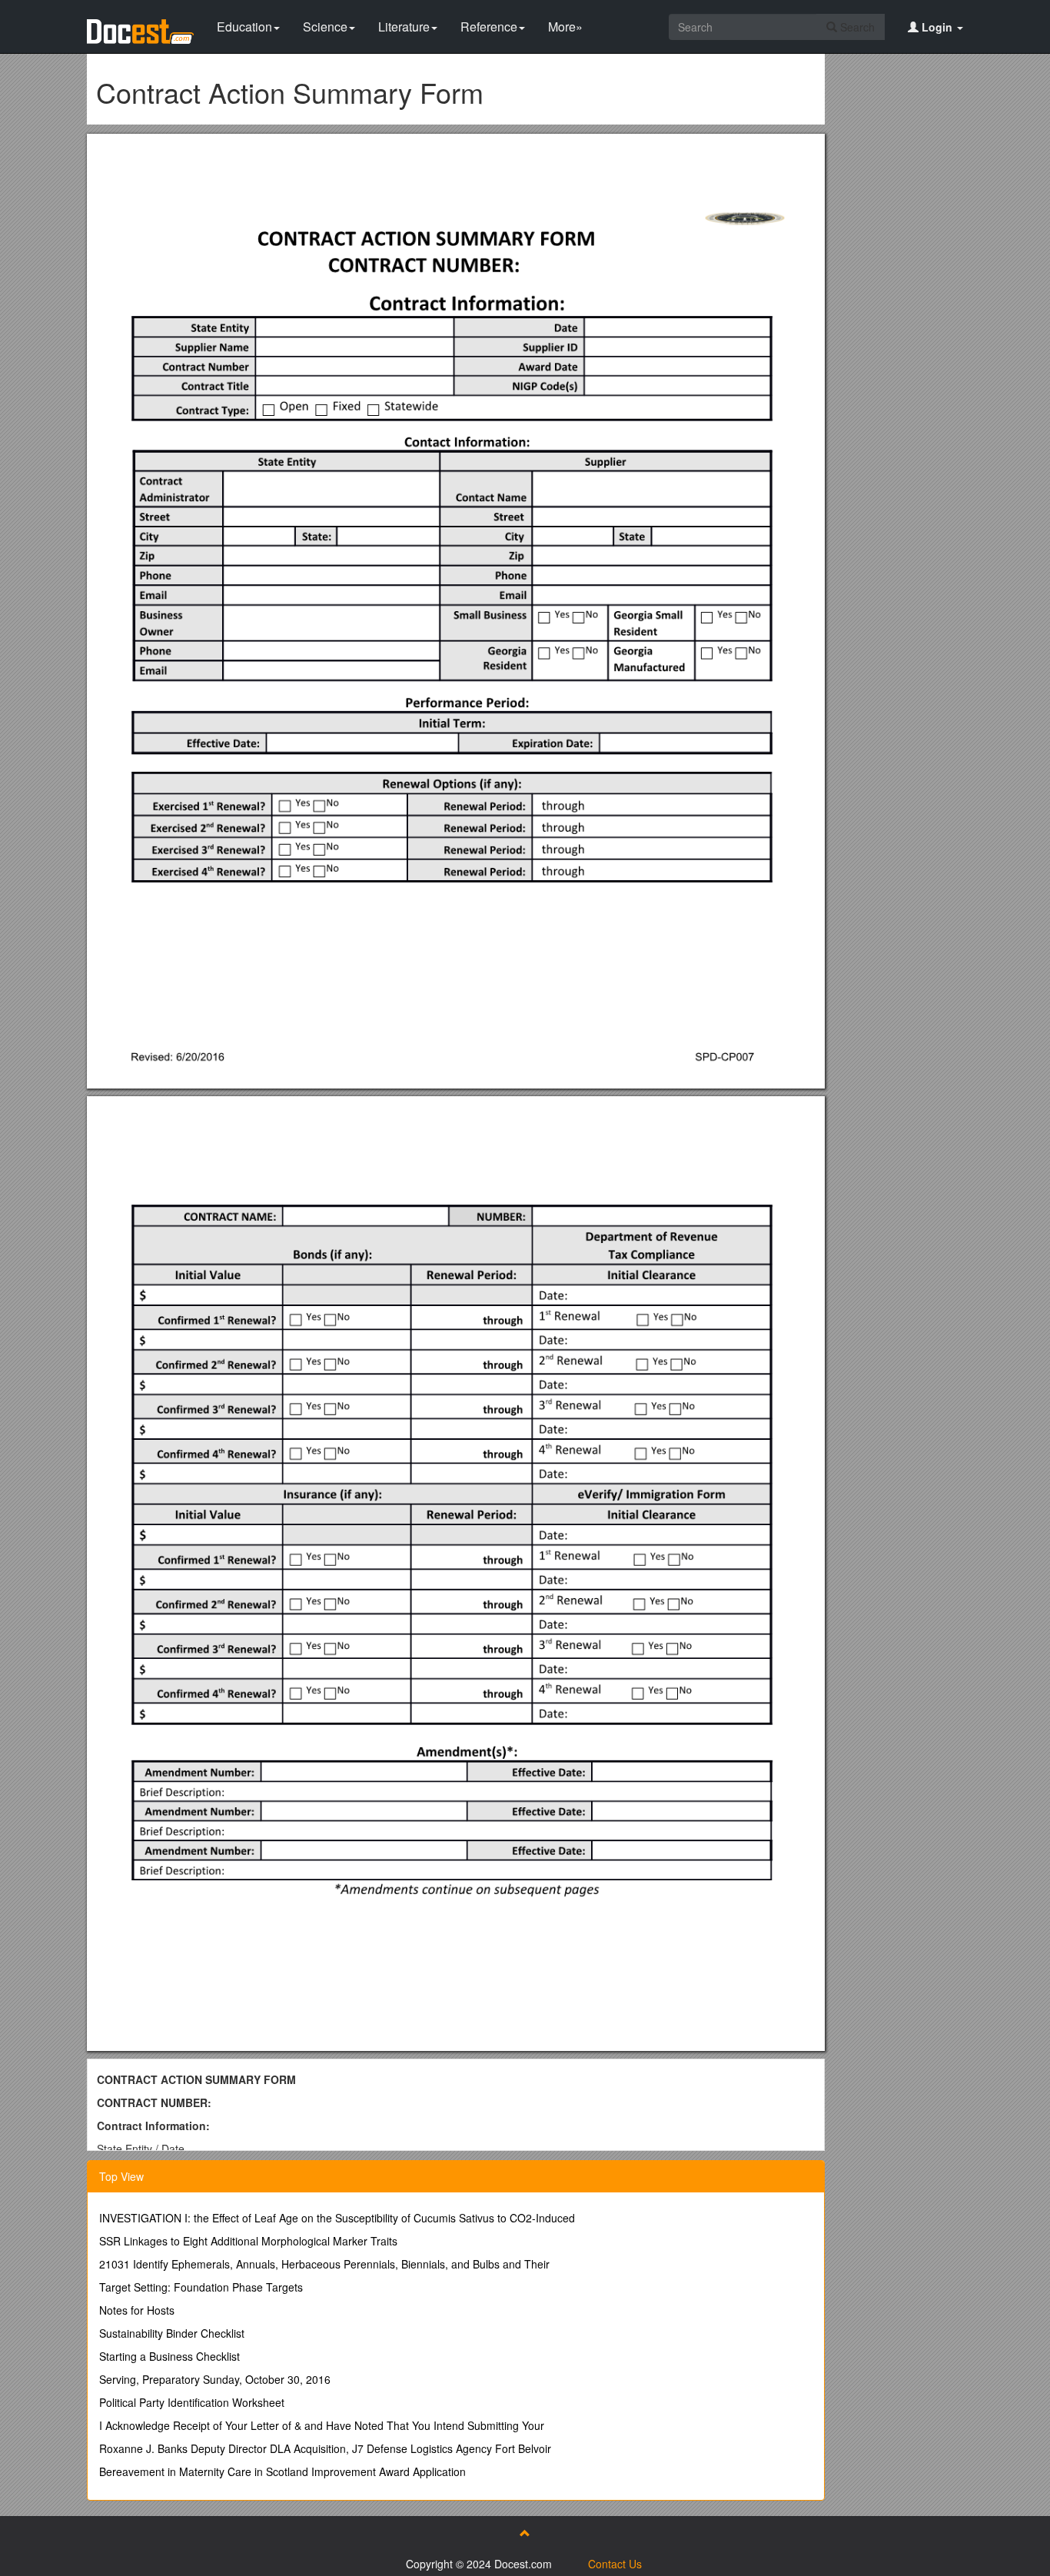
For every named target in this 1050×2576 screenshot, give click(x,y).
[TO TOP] (525, 2533)
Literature (404, 27)
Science (325, 27)
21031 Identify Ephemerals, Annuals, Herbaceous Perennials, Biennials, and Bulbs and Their (324, 2264)
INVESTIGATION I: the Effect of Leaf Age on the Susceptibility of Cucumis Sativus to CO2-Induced (337, 2218)
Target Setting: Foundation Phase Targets (201, 2287)
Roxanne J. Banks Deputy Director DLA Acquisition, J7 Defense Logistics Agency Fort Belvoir (325, 2448)
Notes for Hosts (137, 2310)
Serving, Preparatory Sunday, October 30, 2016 (215, 2379)
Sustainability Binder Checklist (172, 2333)
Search (856, 27)
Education (244, 27)
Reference (489, 27)
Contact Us (615, 2564)
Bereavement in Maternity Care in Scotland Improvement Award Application (282, 2471)
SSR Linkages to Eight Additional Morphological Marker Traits (248, 2241)
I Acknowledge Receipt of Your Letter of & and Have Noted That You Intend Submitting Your (322, 2425)
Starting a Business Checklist (169, 2356)
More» (565, 27)
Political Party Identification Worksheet (192, 2402)
